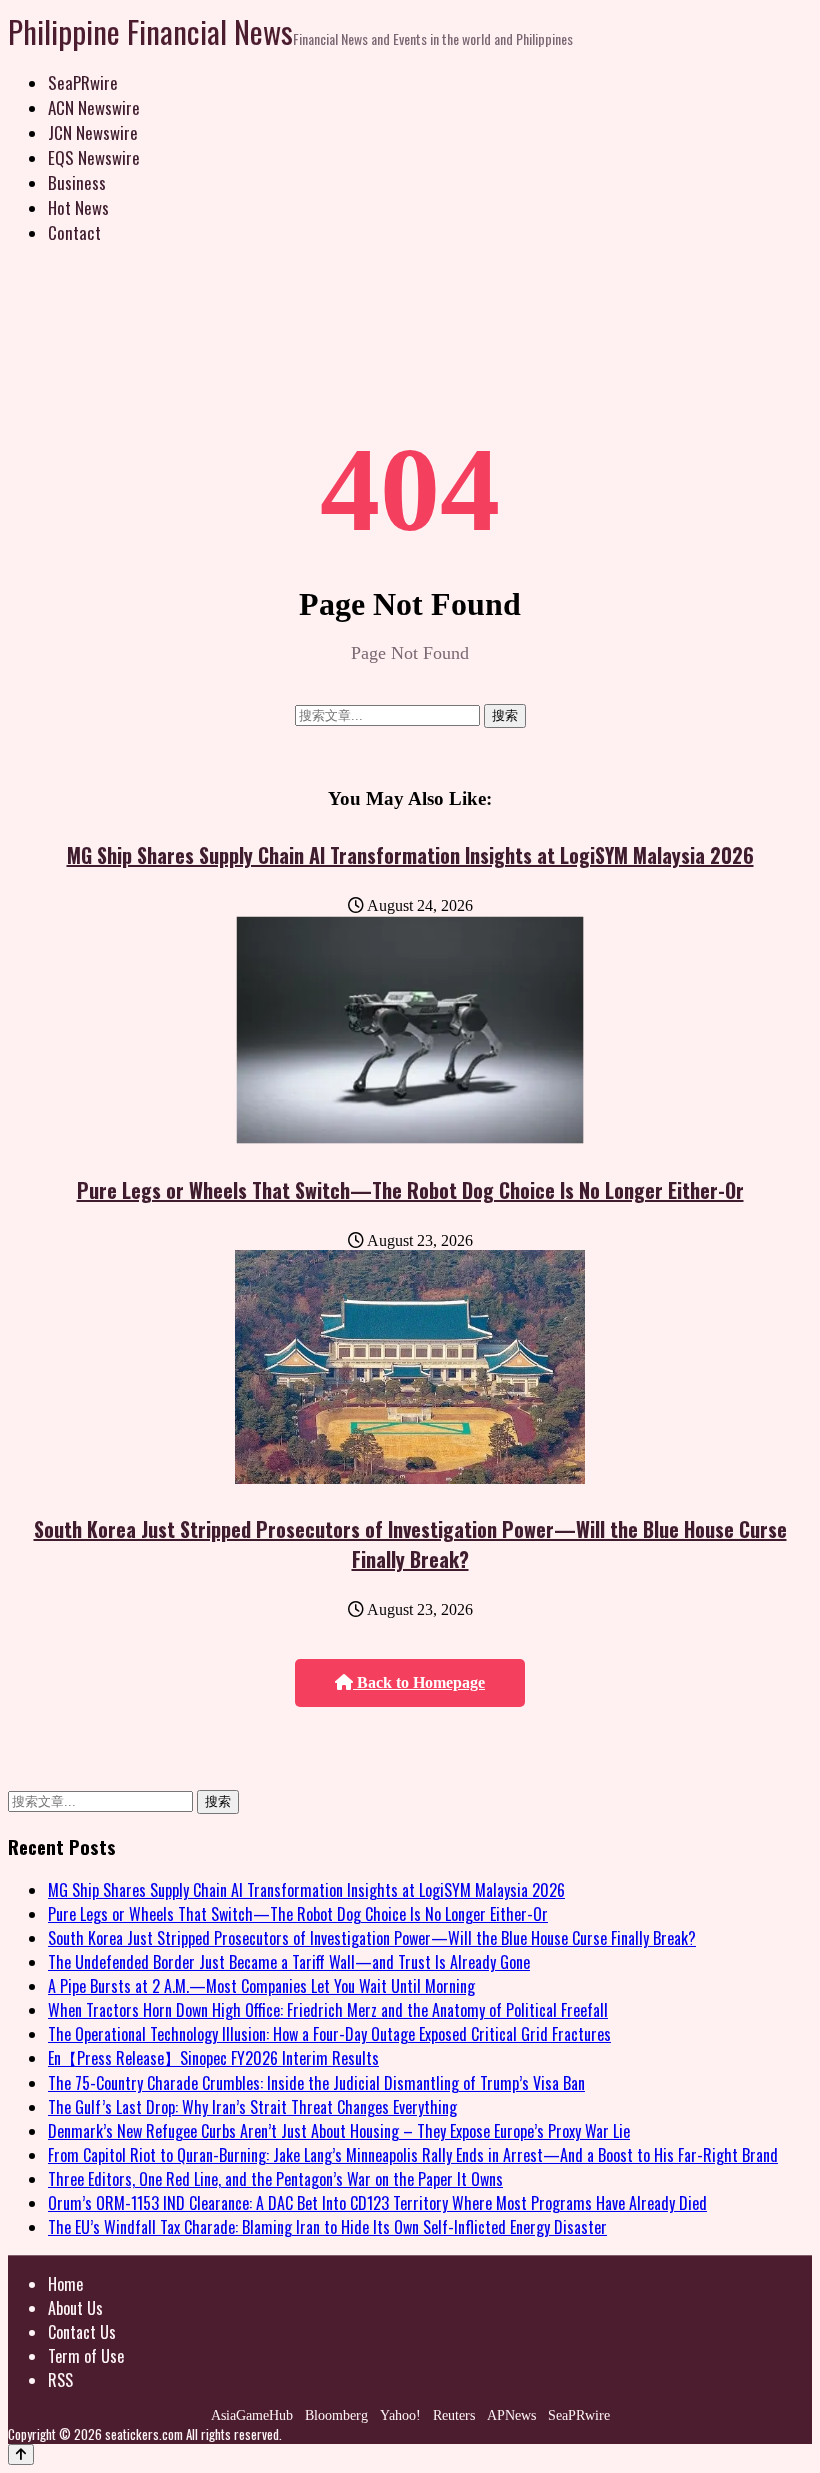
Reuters (454, 2415)
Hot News (78, 207)
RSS (60, 2380)
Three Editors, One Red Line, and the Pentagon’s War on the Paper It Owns (275, 2179)
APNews (511, 2415)
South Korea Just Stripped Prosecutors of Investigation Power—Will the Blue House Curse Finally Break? (410, 1544)
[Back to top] (21, 2454)
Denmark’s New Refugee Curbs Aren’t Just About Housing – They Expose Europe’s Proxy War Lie (339, 2131)
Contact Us (82, 2332)
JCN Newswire (93, 132)
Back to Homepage (419, 1682)
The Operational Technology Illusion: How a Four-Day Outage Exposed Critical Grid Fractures (329, 2034)
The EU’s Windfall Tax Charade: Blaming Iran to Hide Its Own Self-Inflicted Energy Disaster (327, 2227)
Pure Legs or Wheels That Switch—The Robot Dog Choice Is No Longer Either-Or (410, 1190)
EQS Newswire (94, 157)
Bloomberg (336, 2415)
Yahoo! (400, 2415)
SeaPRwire (83, 82)
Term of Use (86, 2356)
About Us (75, 2308)
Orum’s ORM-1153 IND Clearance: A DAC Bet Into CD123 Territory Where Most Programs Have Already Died (377, 2203)
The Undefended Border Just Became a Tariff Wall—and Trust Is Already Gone (289, 1962)
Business (77, 182)
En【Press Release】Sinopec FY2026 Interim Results (213, 2058)
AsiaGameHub (252, 2415)
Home (65, 2284)
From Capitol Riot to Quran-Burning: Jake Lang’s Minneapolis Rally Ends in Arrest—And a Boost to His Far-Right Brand (413, 2155)
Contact (74, 232)
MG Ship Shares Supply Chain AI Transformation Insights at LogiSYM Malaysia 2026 (410, 855)
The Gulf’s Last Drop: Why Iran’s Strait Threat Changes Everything (252, 2107)
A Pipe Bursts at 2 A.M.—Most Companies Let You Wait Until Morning (261, 1986)
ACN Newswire (94, 107)
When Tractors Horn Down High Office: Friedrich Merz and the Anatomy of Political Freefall (328, 2010)
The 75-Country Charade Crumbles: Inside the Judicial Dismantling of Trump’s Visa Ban (316, 2083)
